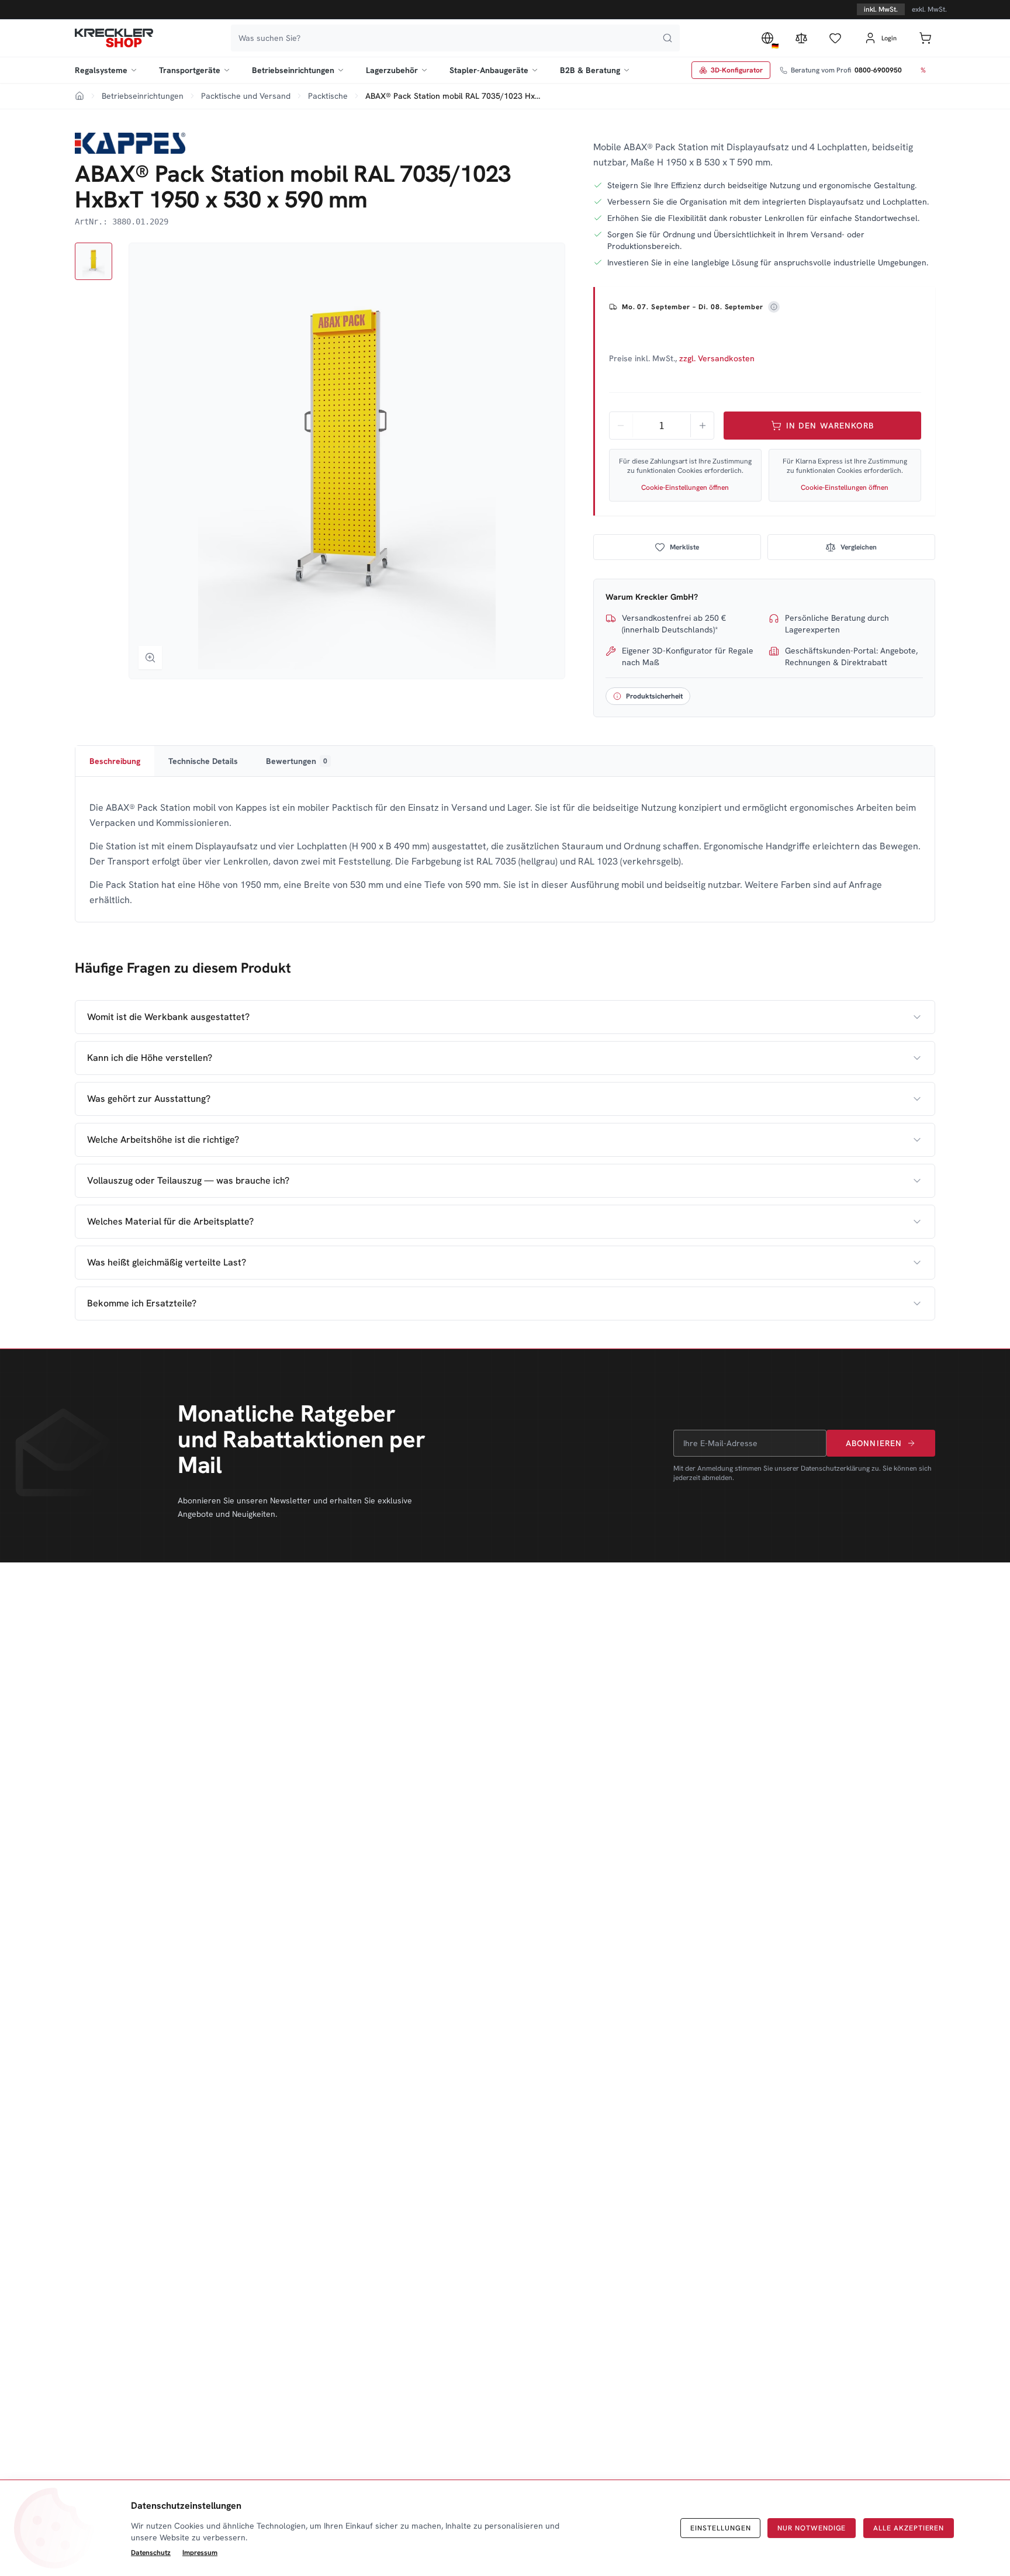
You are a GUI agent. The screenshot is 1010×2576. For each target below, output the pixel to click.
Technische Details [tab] (203, 761)
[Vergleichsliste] (801, 38)
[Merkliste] (835, 38)
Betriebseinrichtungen (143, 96)
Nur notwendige (812, 2528)
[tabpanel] (505, 854)
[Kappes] (130, 143)
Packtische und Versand (246, 96)
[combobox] (455, 38)
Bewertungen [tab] (297, 761)
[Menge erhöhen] (702, 426)
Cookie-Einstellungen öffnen (685, 487)
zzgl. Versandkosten (717, 358)
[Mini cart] (925, 38)
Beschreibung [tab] (115, 761)
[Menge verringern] (621, 426)
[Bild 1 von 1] (94, 261)
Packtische (328, 96)
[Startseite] (114, 38)
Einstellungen (720, 2528)
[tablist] (505, 761)
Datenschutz (151, 2553)
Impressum (200, 2553)
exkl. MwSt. (929, 9)
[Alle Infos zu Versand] (774, 307)
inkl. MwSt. (881, 9)
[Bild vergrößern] (150, 658)
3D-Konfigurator (737, 70)
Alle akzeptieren (909, 2528)
